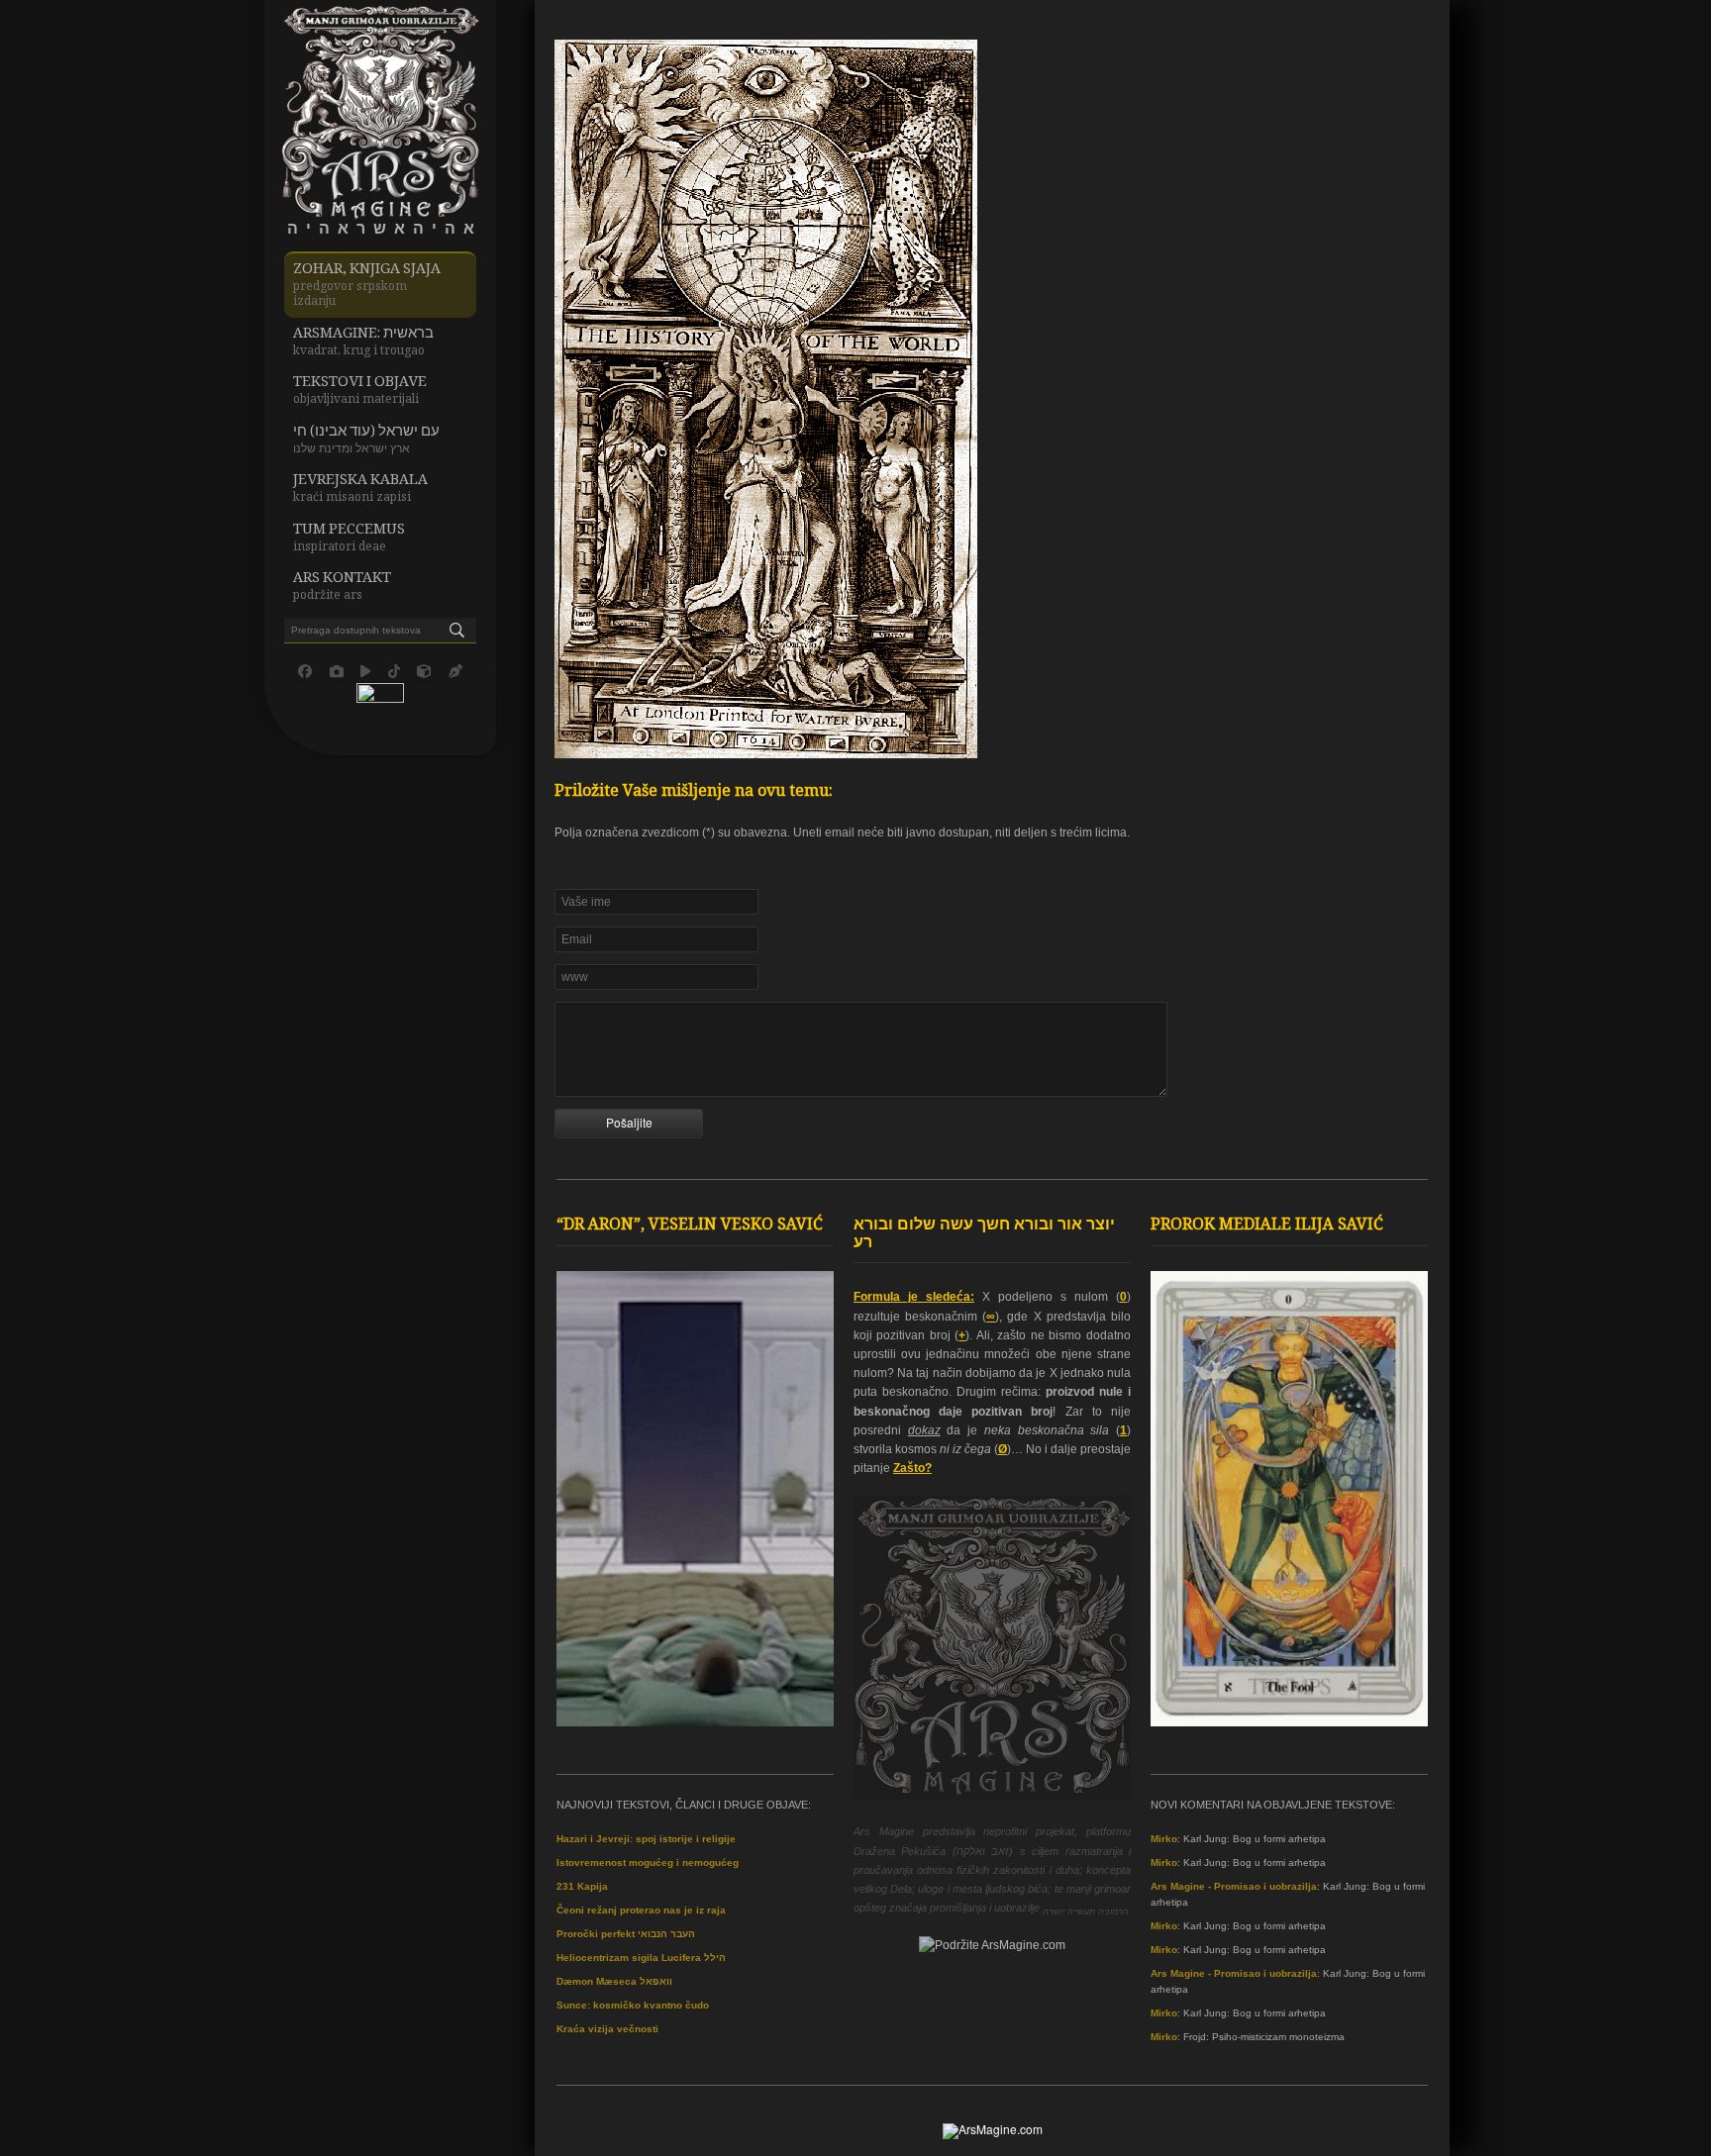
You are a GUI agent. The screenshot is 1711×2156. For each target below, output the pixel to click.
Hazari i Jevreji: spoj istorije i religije (646, 1839)
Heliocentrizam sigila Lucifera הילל (641, 1958)
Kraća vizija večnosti (607, 2029)
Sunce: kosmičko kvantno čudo (633, 2005)
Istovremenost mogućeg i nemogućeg (648, 1862)
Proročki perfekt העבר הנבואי (626, 1934)
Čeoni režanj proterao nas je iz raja (641, 1910)
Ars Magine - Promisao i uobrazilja (1234, 1886)
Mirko (1164, 1839)
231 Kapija (582, 1886)
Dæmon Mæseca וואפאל (614, 1981)
